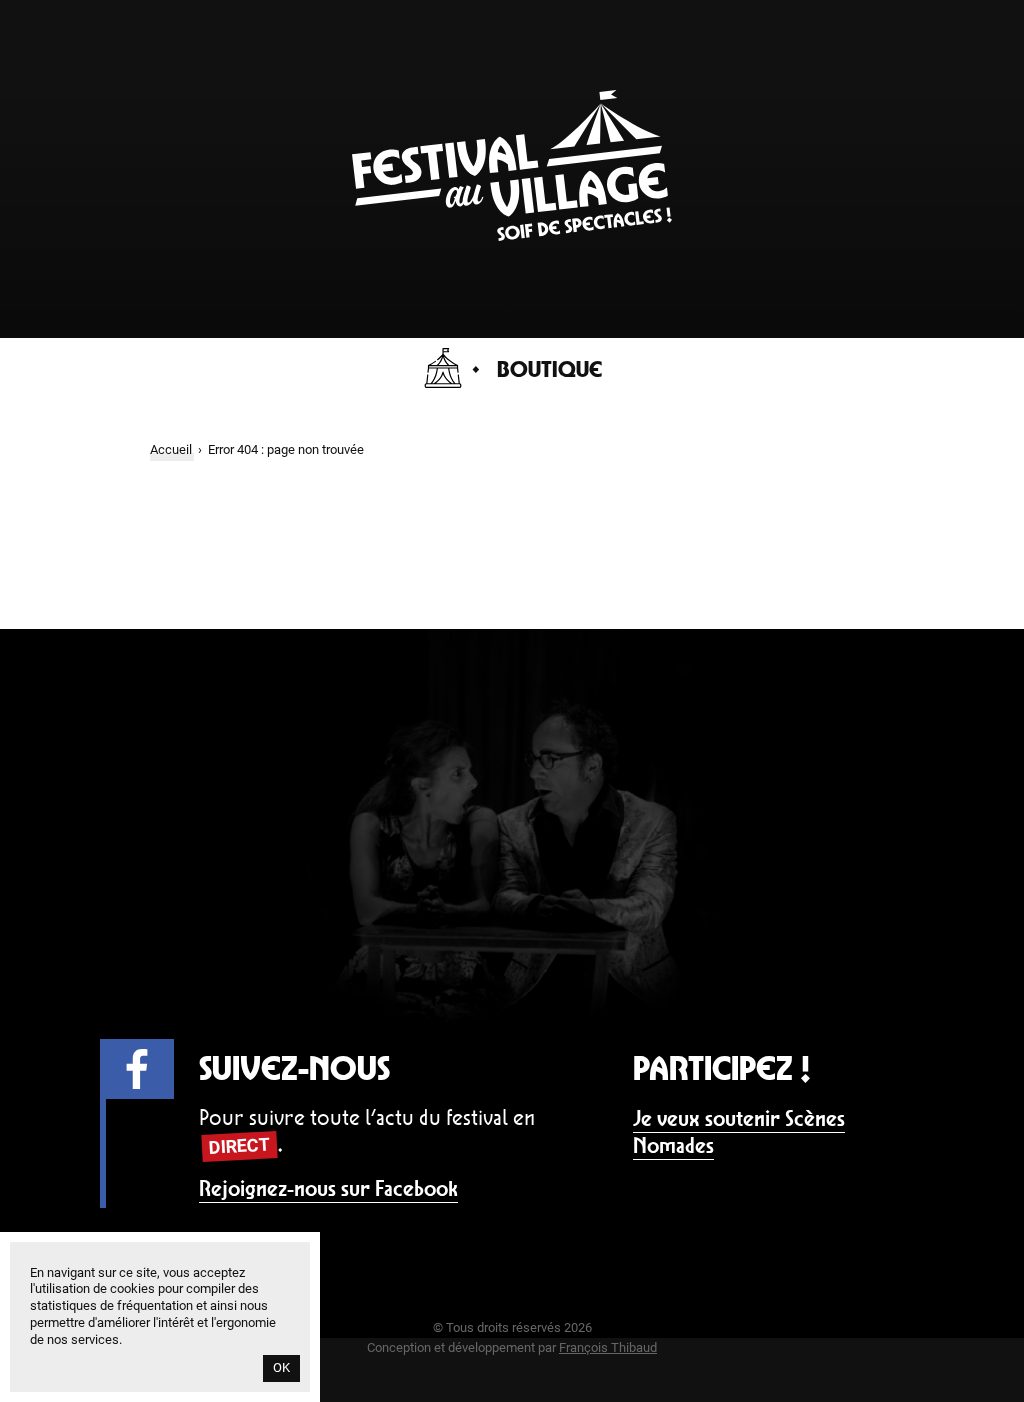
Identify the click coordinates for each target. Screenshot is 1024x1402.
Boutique (549, 369)
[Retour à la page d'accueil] (512, 235)
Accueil (171, 449)
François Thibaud (608, 1347)
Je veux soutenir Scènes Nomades (739, 1132)
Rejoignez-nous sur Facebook (328, 1188)
